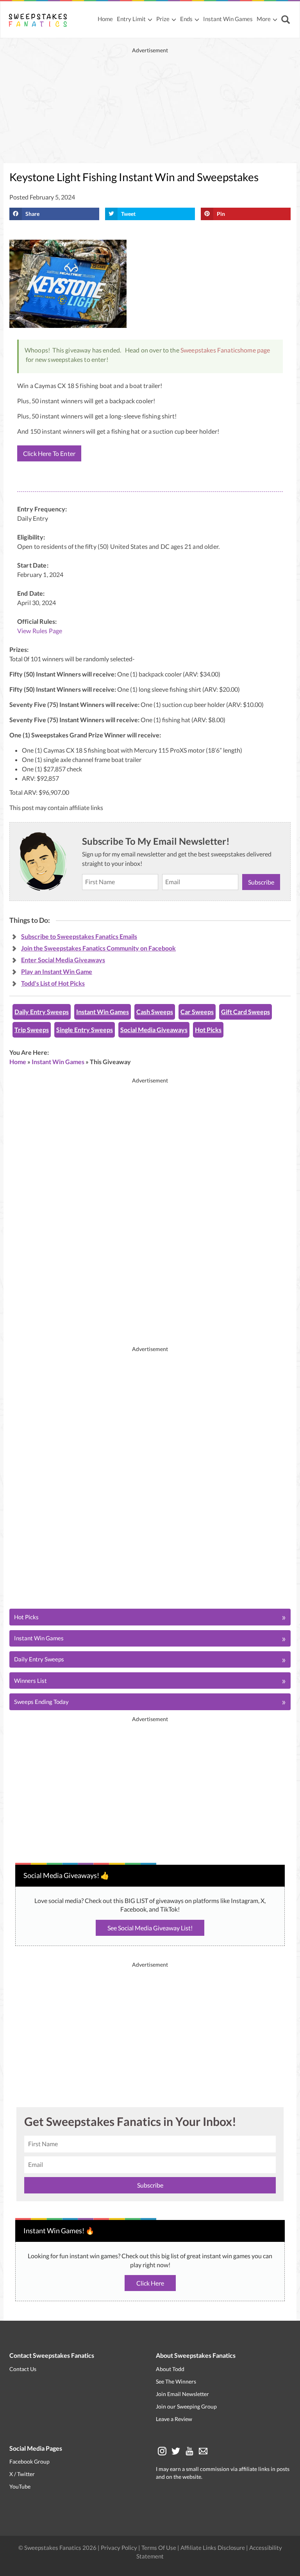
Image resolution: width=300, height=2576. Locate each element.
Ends (186, 19)
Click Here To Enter (49, 453)
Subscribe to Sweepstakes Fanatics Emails (79, 936)
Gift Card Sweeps (246, 1012)
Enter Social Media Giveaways (63, 960)
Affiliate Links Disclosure (213, 2548)
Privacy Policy (120, 2548)
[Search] (287, 20)
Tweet (128, 214)
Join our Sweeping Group (186, 2406)
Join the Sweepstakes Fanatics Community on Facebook (98, 948)
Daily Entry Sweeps (42, 1012)
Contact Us (23, 2369)
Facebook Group (29, 2462)
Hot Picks (208, 1030)
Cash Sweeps (155, 1012)
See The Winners (176, 2381)
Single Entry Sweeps (85, 1030)
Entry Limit (131, 19)
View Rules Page (40, 631)
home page (255, 350)
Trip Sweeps (32, 1030)
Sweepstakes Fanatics (210, 350)
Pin (221, 214)
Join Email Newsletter (182, 2394)
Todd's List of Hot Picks (53, 983)
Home (105, 19)
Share (32, 214)
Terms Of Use (159, 2548)
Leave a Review (174, 2419)
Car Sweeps (197, 1012)
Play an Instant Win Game (57, 971)
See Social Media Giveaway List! (150, 1928)
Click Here (150, 2283)
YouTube (20, 2487)
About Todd (170, 2369)
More (264, 19)
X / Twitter (22, 2474)
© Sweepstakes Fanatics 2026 (58, 2548)
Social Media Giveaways (154, 1030)
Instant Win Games (228, 19)
